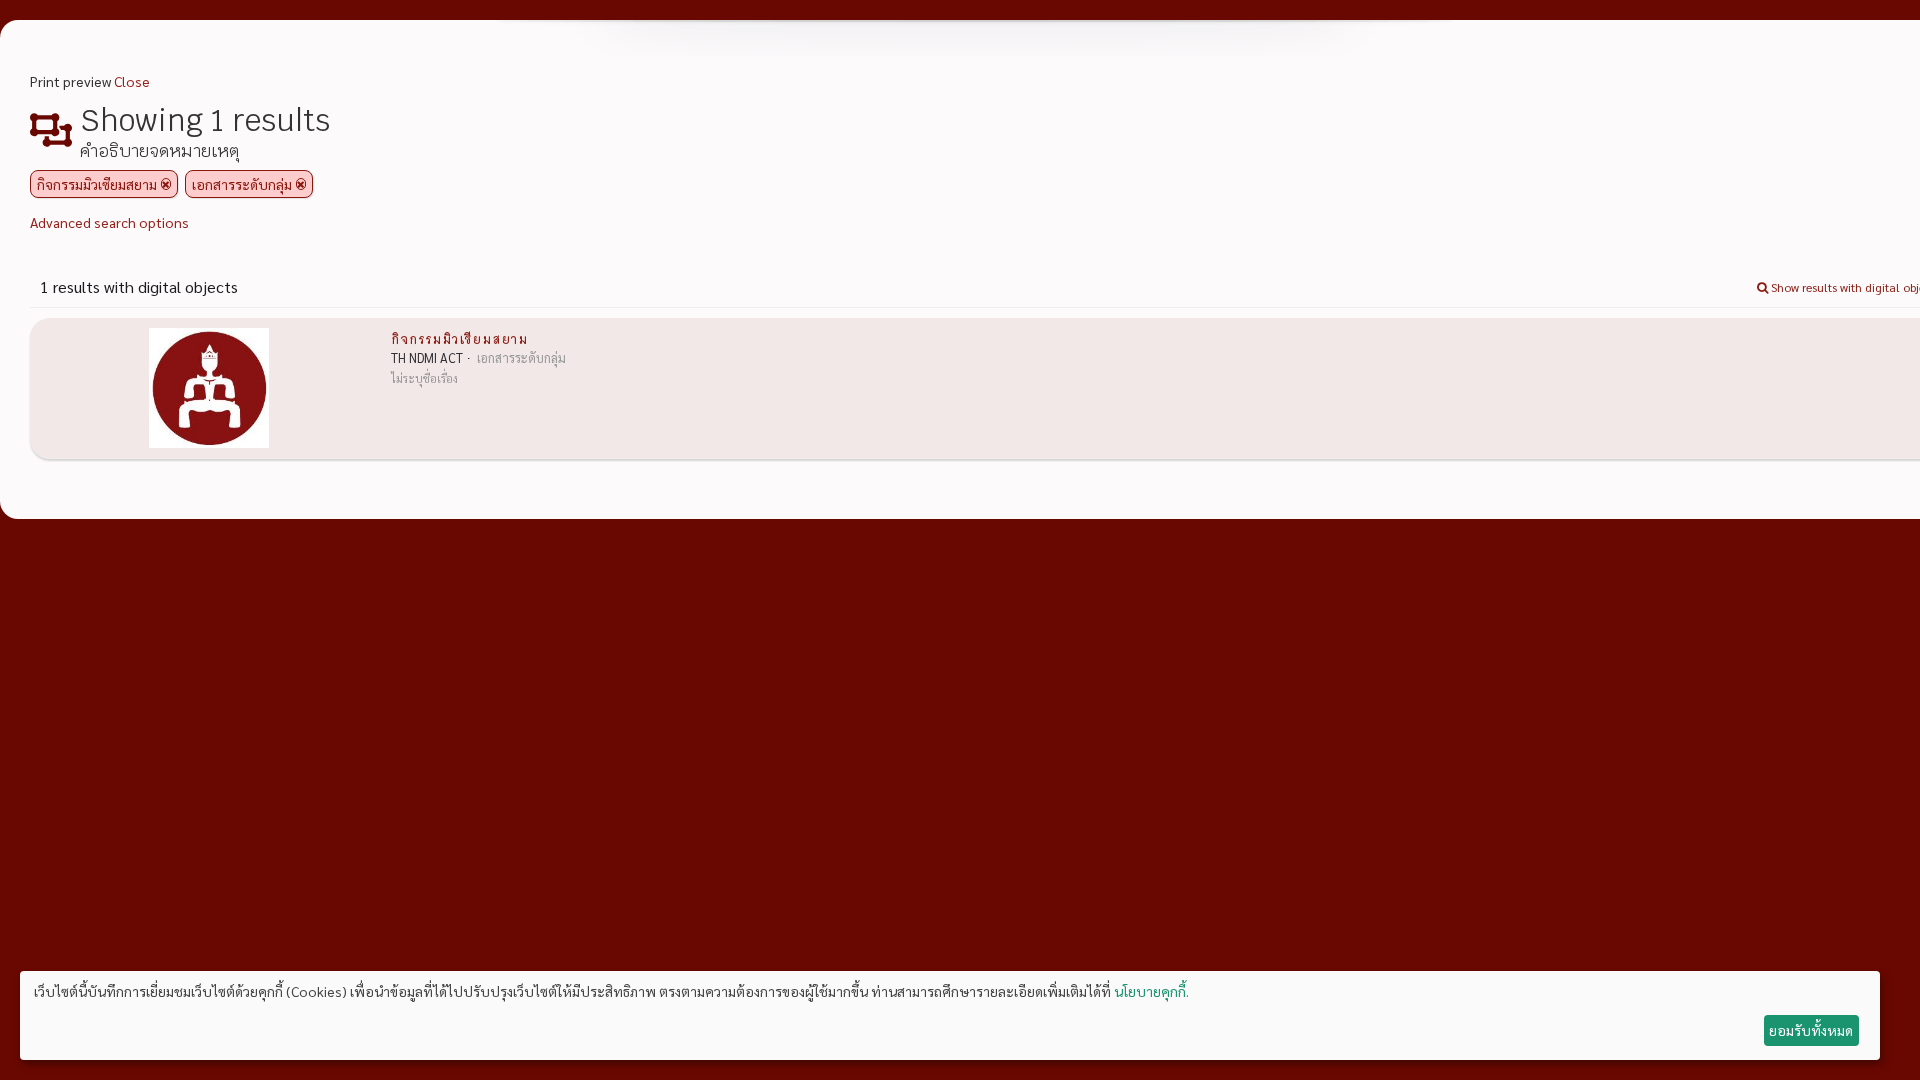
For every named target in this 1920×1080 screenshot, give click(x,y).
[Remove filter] (166, 184)
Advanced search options (109, 222)
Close (132, 81)
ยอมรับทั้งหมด (1811, 1030)
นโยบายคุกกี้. (1151, 991)
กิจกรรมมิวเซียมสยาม (459, 338)
